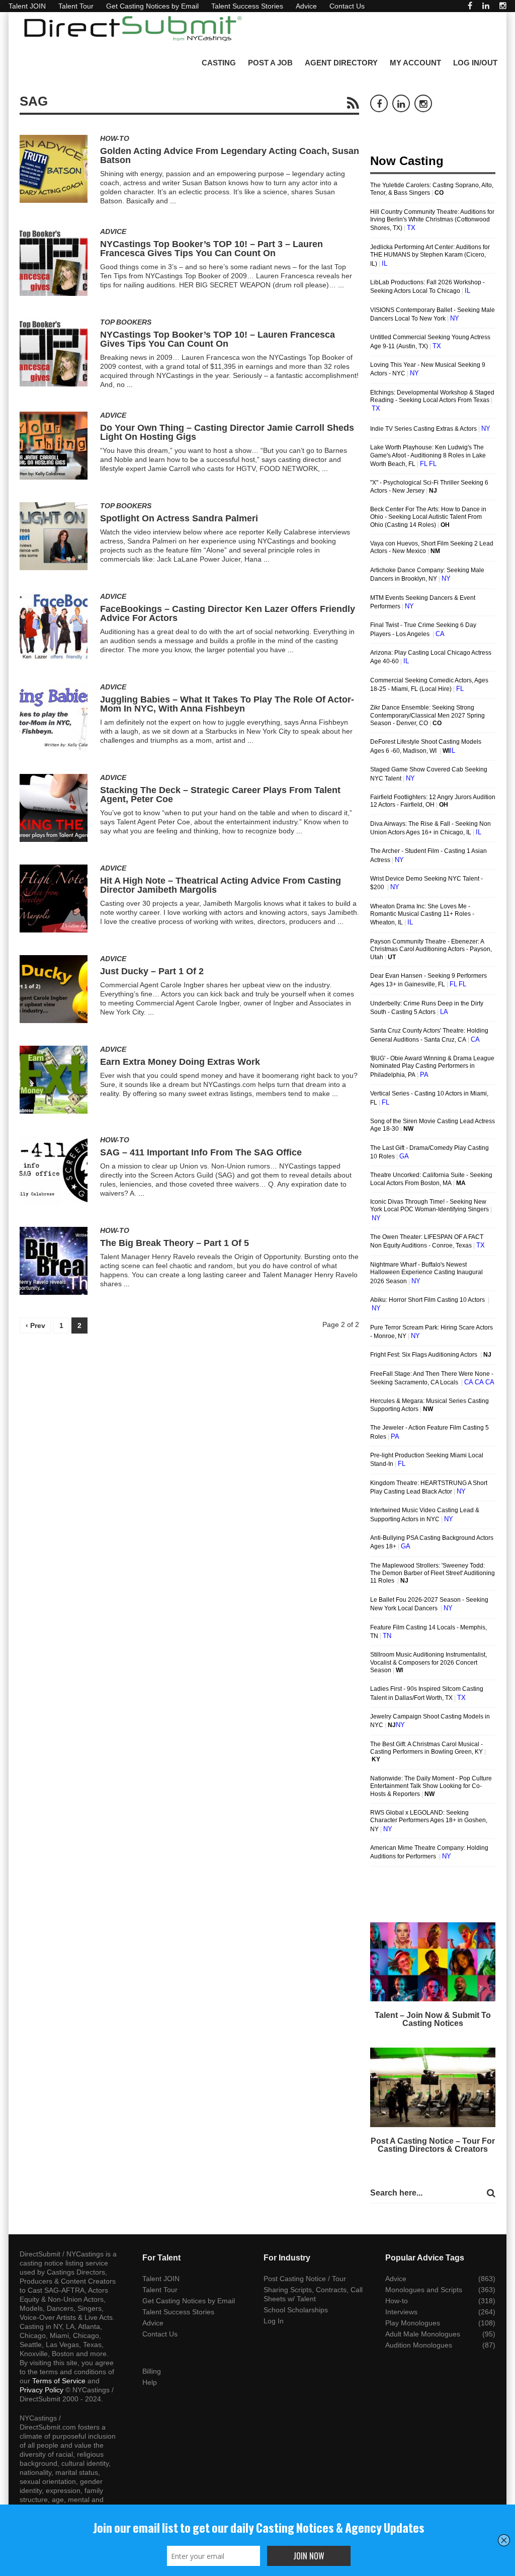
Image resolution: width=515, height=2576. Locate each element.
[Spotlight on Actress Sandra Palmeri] (54, 536)
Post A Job (270, 63)
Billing (152, 2371)
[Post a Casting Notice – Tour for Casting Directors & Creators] (433, 2087)
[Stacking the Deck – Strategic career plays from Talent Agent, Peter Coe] (54, 808)
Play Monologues (413, 2323)
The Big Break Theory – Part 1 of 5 (175, 1243)
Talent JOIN (27, 6)
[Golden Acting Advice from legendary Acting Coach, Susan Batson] (54, 169)
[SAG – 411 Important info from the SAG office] (54, 1170)
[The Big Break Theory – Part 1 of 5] (54, 1261)
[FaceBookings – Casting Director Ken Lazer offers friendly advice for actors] (54, 627)
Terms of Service (59, 2381)
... (173, 201)
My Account (415, 63)
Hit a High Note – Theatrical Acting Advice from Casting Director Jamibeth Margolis (221, 885)
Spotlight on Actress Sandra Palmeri (179, 518)
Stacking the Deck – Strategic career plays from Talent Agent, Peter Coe (220, 795)
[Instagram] (503, 6)
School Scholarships (296, 2310)
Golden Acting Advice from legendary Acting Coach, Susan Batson (230, 155)
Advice (306, 6)
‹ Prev (35, 1325)
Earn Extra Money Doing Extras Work (180, 1062)
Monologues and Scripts (424, 2290)
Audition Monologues (419, 2345)
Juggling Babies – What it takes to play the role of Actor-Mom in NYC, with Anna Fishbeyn (227, 704)
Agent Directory (341, 63)
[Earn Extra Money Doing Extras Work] (54, 1080)
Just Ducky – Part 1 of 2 (152, 971)
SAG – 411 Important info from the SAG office (201, 1152)
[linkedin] (486, 6)
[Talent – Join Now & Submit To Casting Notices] (433, 1962)
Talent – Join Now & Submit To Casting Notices (433, 2019)
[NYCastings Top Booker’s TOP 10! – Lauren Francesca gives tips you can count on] (54, 353)
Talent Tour (76, 6)
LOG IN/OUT (475, 63)
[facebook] (470, 6)
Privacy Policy (41, 2390)
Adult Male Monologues (423, 2334)
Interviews (401, 2312)
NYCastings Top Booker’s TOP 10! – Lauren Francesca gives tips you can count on (218, 339)
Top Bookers (126, 322)
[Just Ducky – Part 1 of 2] (54, 989)
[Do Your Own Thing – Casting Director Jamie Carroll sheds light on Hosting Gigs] (54, 446)
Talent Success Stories (247, 6)
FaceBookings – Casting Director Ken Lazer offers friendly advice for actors (228, 613)
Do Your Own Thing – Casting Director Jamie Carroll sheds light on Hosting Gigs (227, 432)
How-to (115, 138)
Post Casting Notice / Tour (305, 2279)
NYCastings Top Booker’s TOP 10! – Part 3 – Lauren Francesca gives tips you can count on (211, 249)
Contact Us (347, 6)
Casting (219, 63)
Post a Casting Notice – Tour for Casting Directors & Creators (433, 2145)
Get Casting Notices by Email (152, 6)
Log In (274, 2321)
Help (150, 2382)
